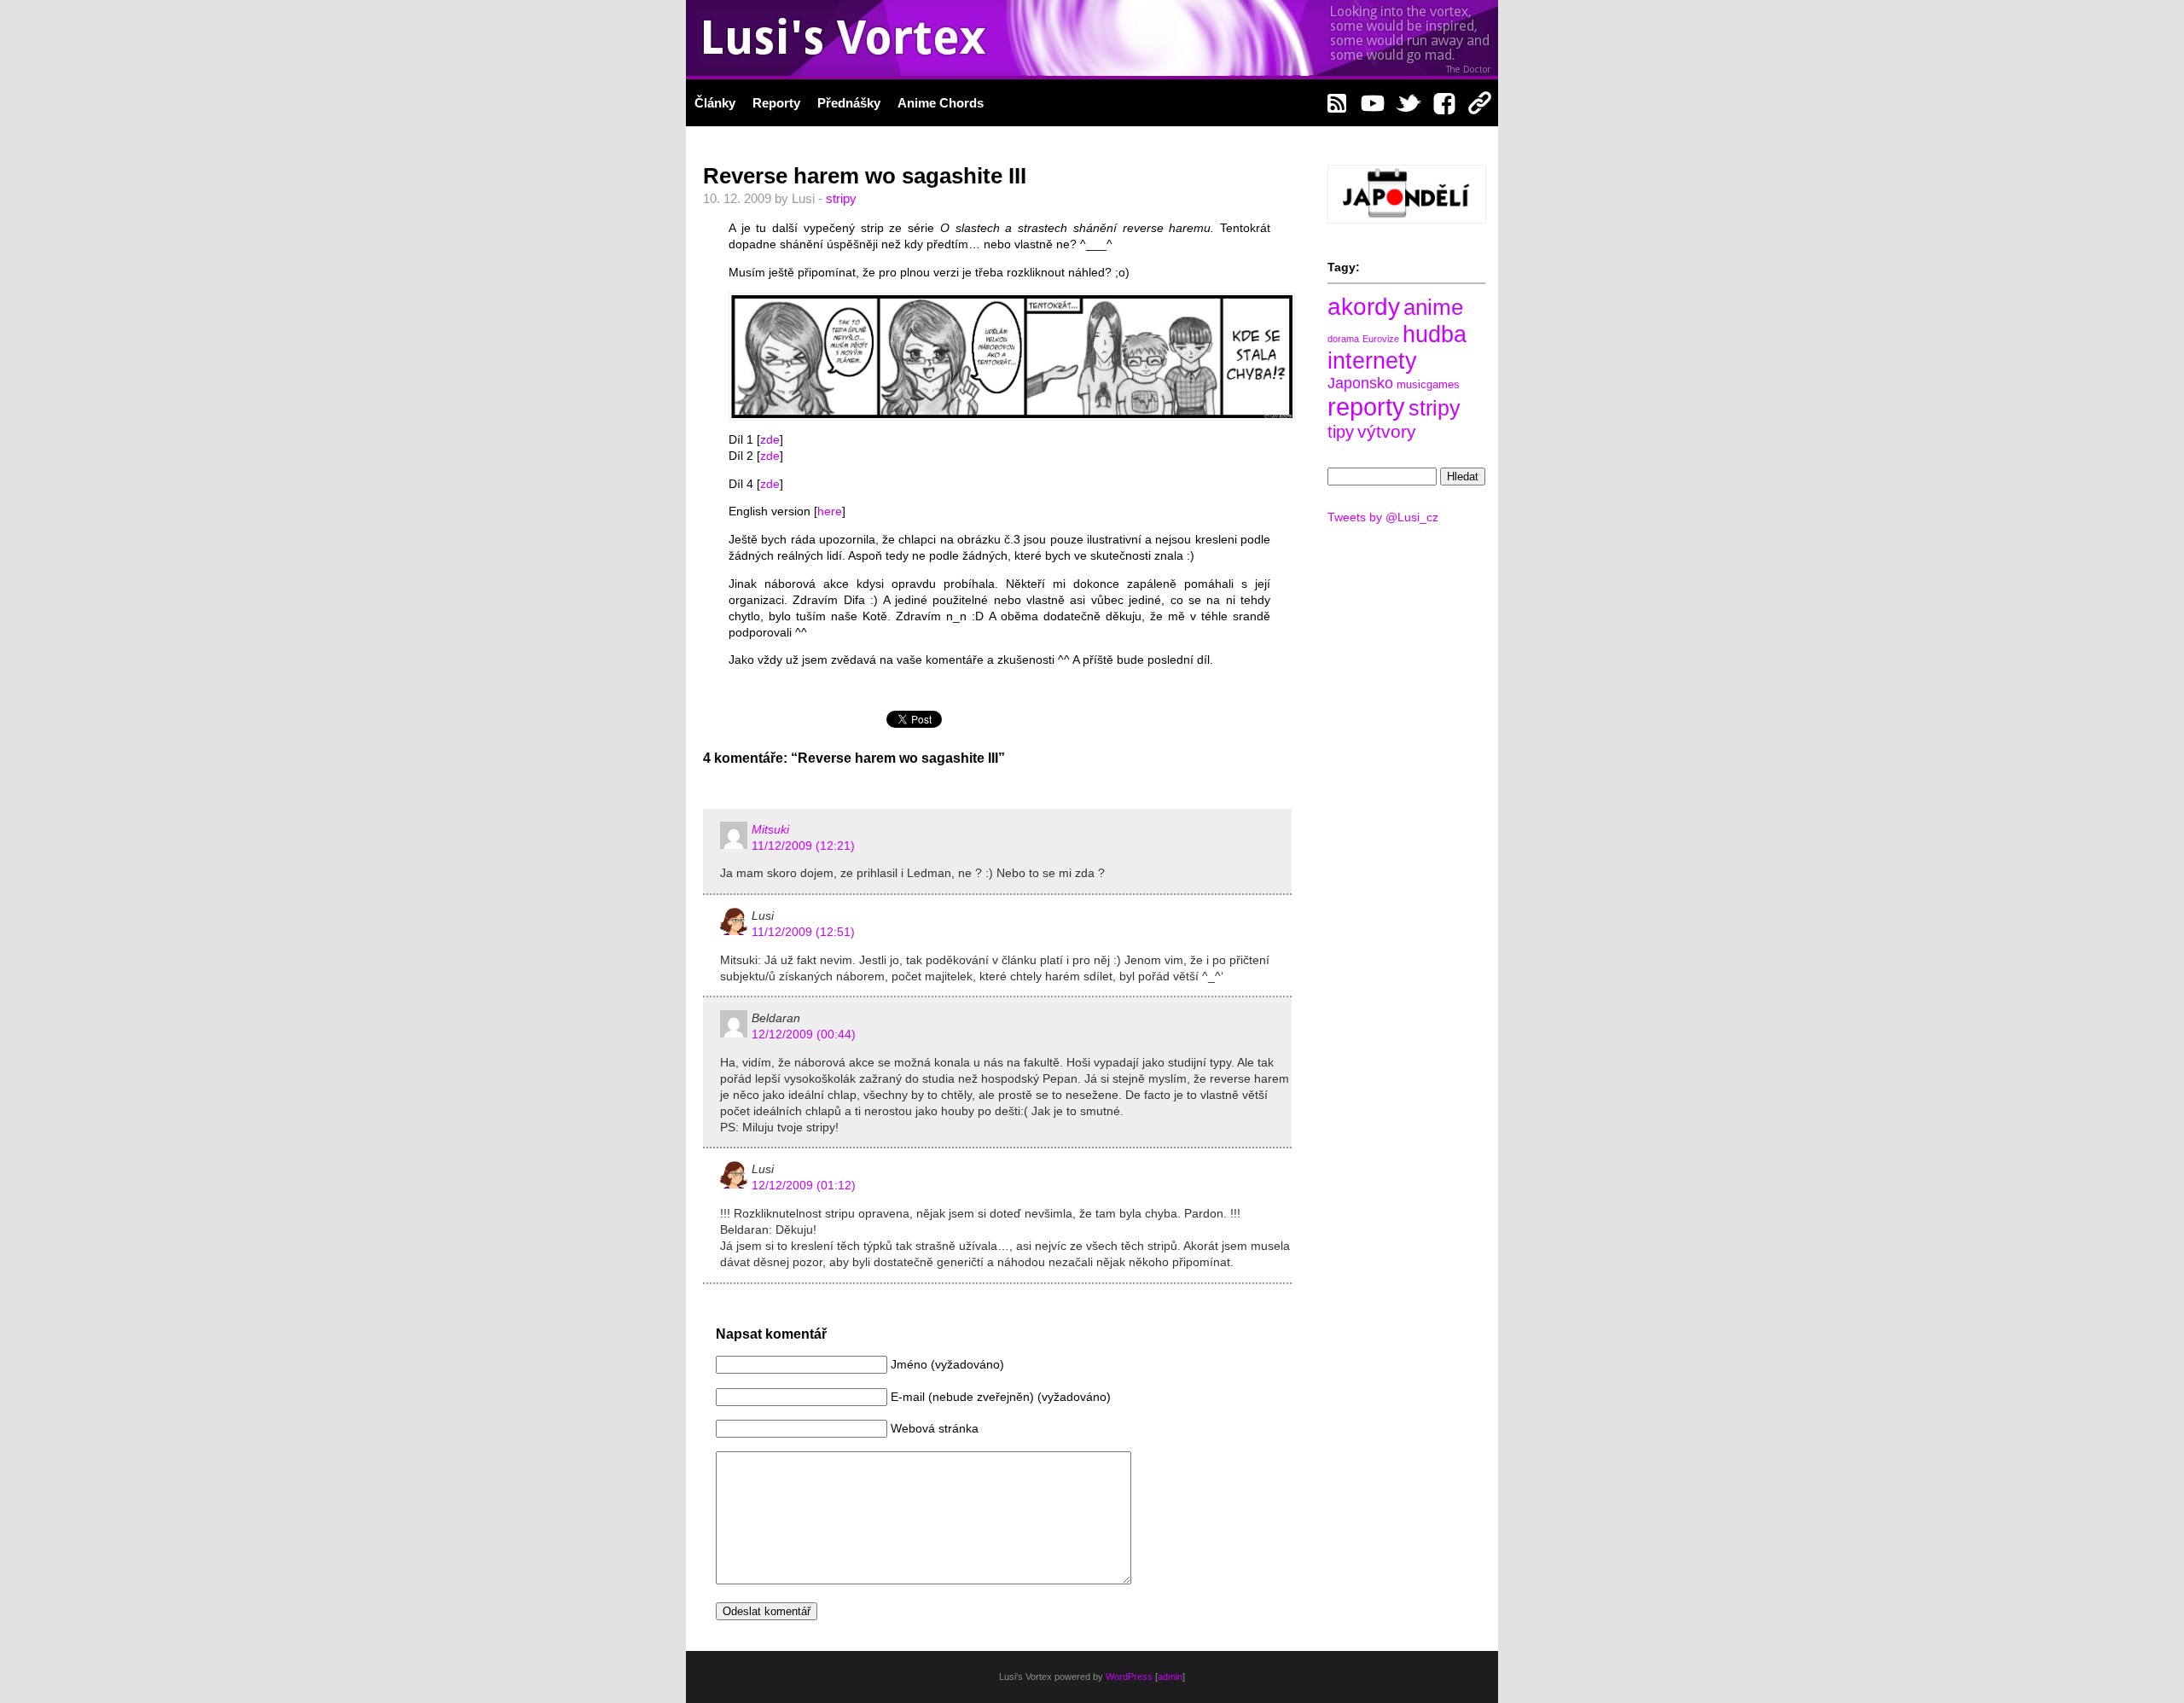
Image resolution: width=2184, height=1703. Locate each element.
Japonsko (1360, 383)
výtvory (1387, 431)
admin (1170, 1677)
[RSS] (1337, 102)
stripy (841, 198)
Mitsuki (770, 830)
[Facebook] (1444, 102)
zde (770, 440)
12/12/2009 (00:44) (804, 1035)
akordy (1364, 307)
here (830, 511)
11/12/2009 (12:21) (803, 846)
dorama (1343, 339)
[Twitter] (1409, 102)
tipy (1341, 432)
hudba (1435, 334)
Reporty (776, 103)
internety (1372, 361)
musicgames (1428, 384)
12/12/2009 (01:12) (804, 1186)
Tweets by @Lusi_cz (1383, 517)
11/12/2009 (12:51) (803, 932)
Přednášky (849, 103)
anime (1433, 307)
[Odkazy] (1480, 102)
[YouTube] (1373, 102)
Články (715, 103)
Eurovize (1381, 339)
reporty (1366, 407)
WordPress (1129, 1677)
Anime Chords (941, 103)
